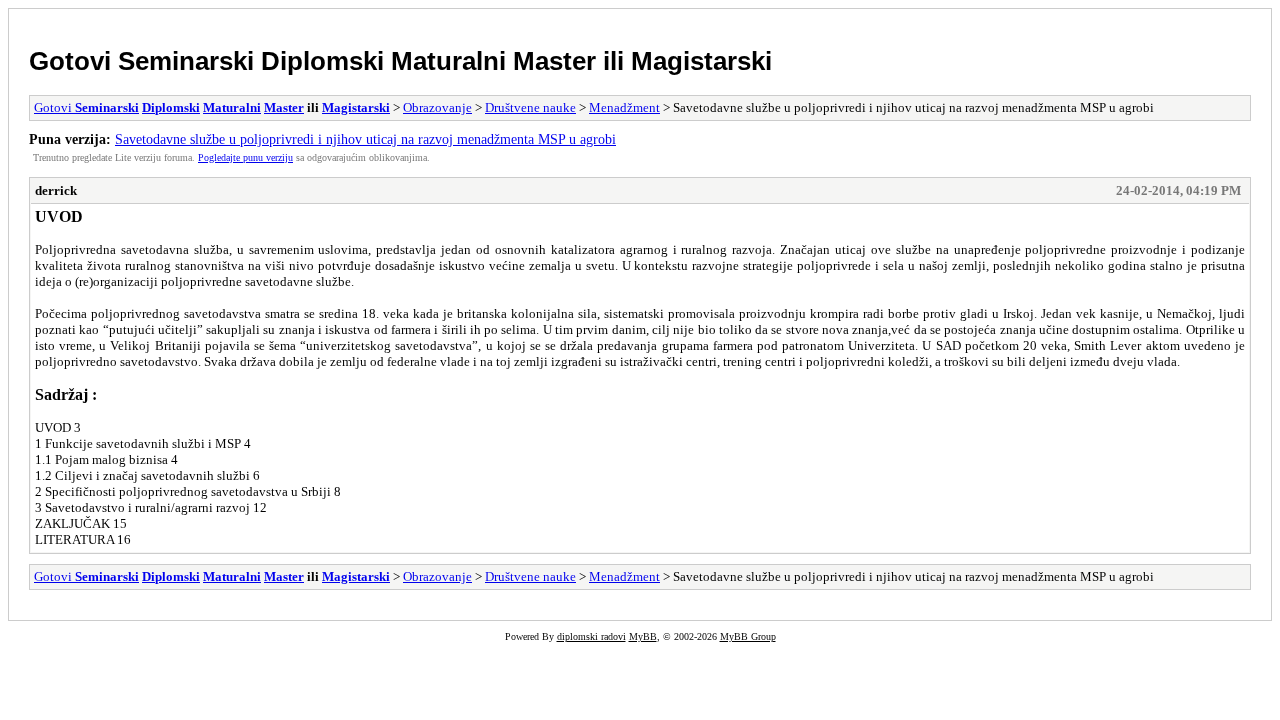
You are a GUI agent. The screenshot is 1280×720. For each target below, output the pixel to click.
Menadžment (624, 107)
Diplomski (322, 61)
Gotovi (73, 61)
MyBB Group (748, 636)
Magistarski (701, 61)
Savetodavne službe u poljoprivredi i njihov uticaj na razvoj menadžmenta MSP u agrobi (365, 139)
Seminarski (186, 61)
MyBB (643, 636)
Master (554, 61)
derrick (56, 190)
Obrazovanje (437, 107)
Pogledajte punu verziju (245, 157)
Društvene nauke (530, 107)
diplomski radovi (591, 636)
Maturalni (448, 61)
